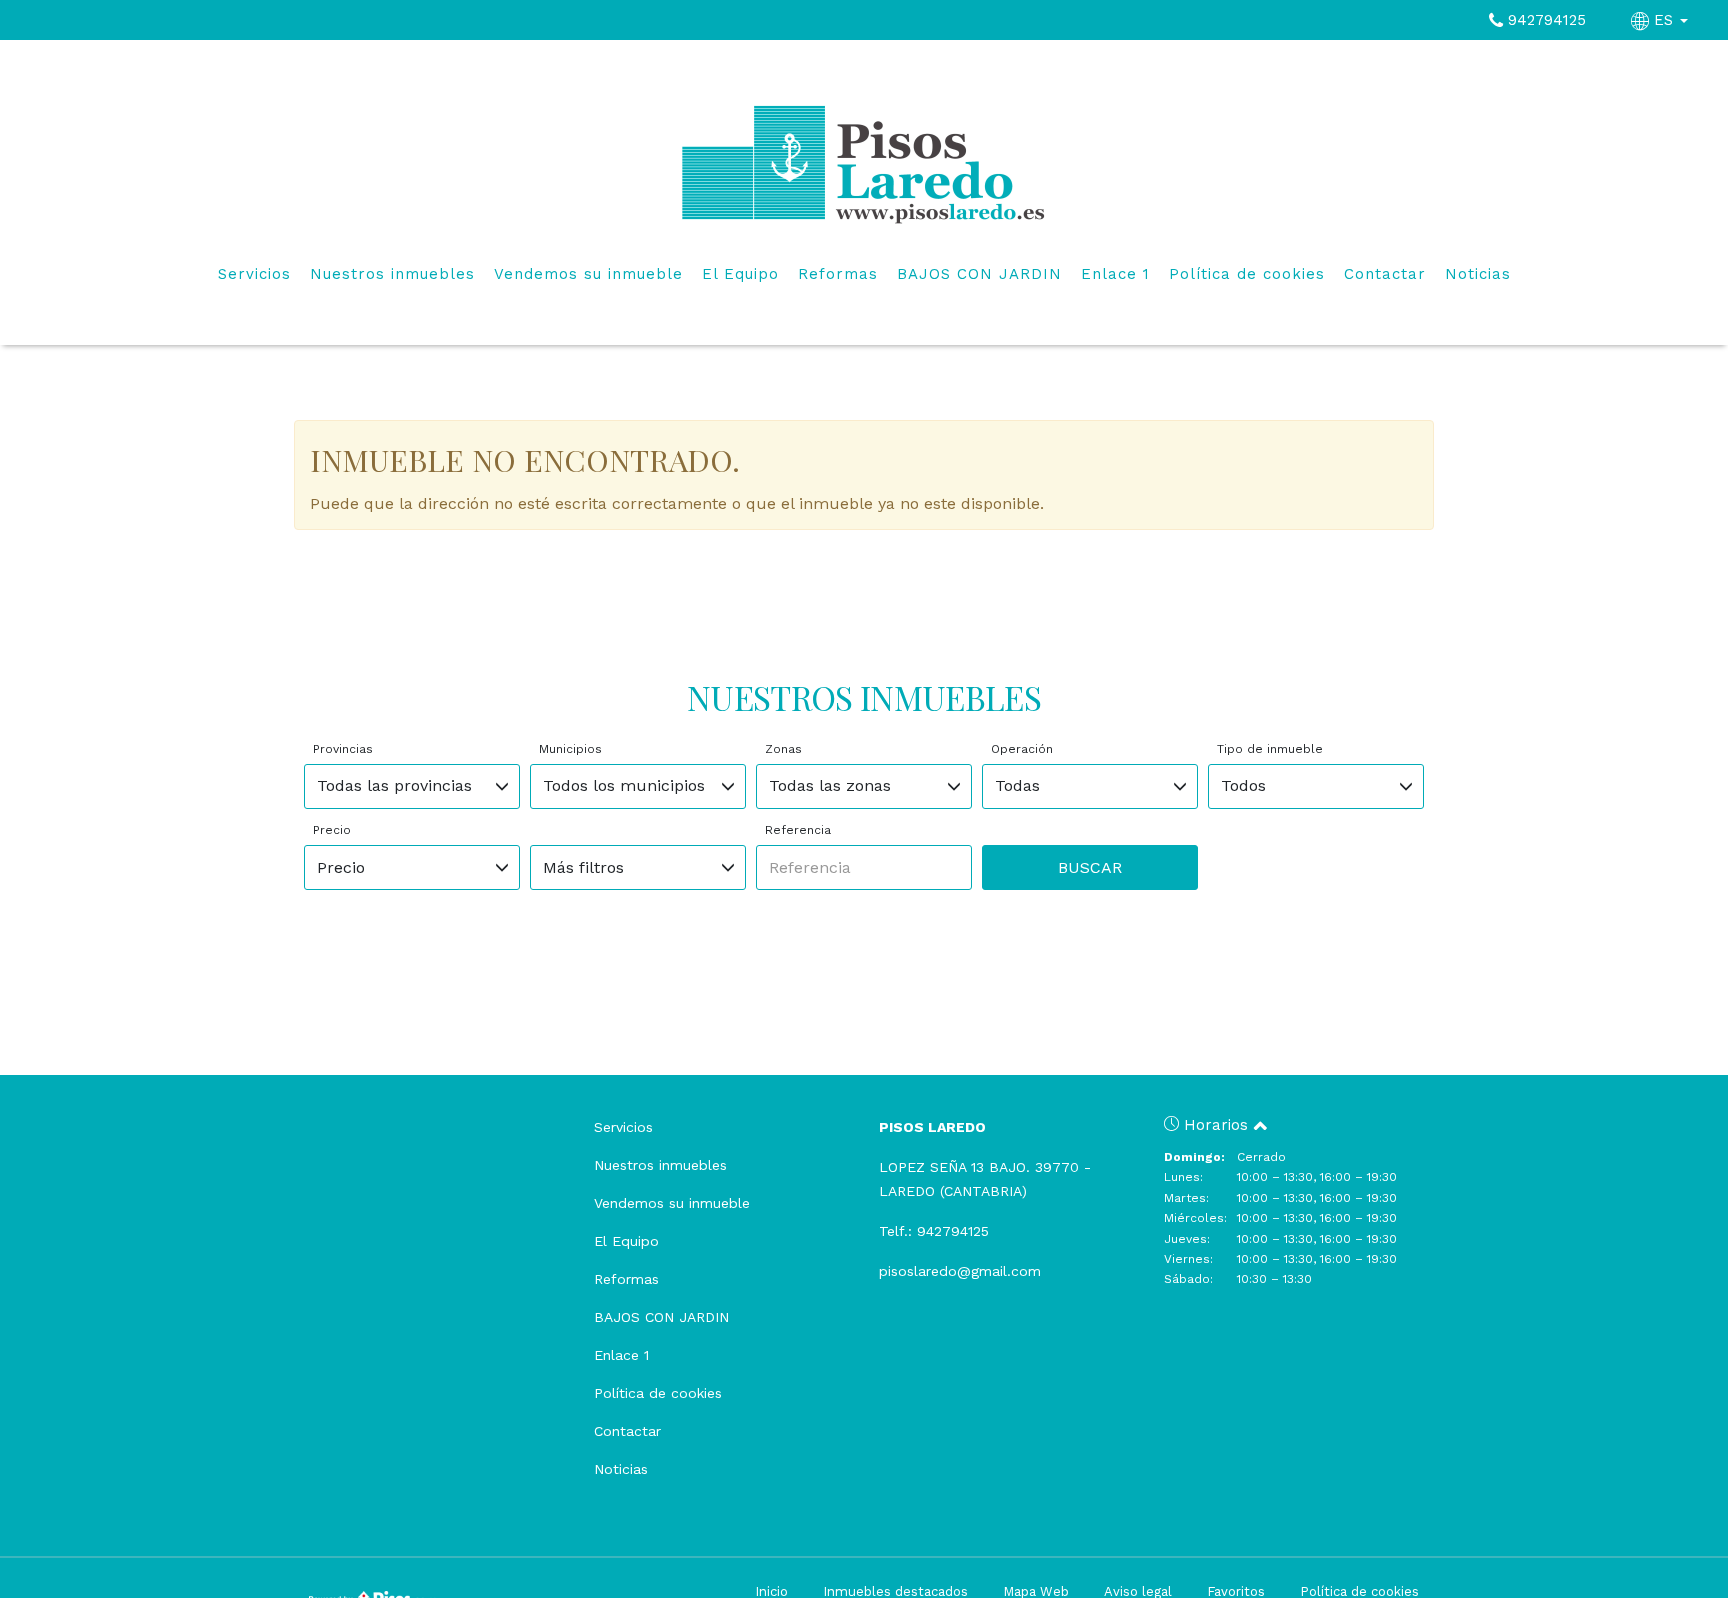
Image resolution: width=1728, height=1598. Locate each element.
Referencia (798, 830)
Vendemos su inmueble (588, 274)
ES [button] (1663, 20)
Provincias (343, 749)
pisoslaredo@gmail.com (960, 1271)
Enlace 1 (1115, 274)
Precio (332, 830)
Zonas (783, 749)
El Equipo (740, 274)
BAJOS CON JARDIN (979, 274)
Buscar (1090, 867)
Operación (1022, 749)
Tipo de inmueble (1270, 749)
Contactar (1385, 274)
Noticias (1478, 274)
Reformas (838, 274)
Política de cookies (1247, 274)
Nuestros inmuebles (392, 274)
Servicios (254, 274)
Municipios (570, 749)
